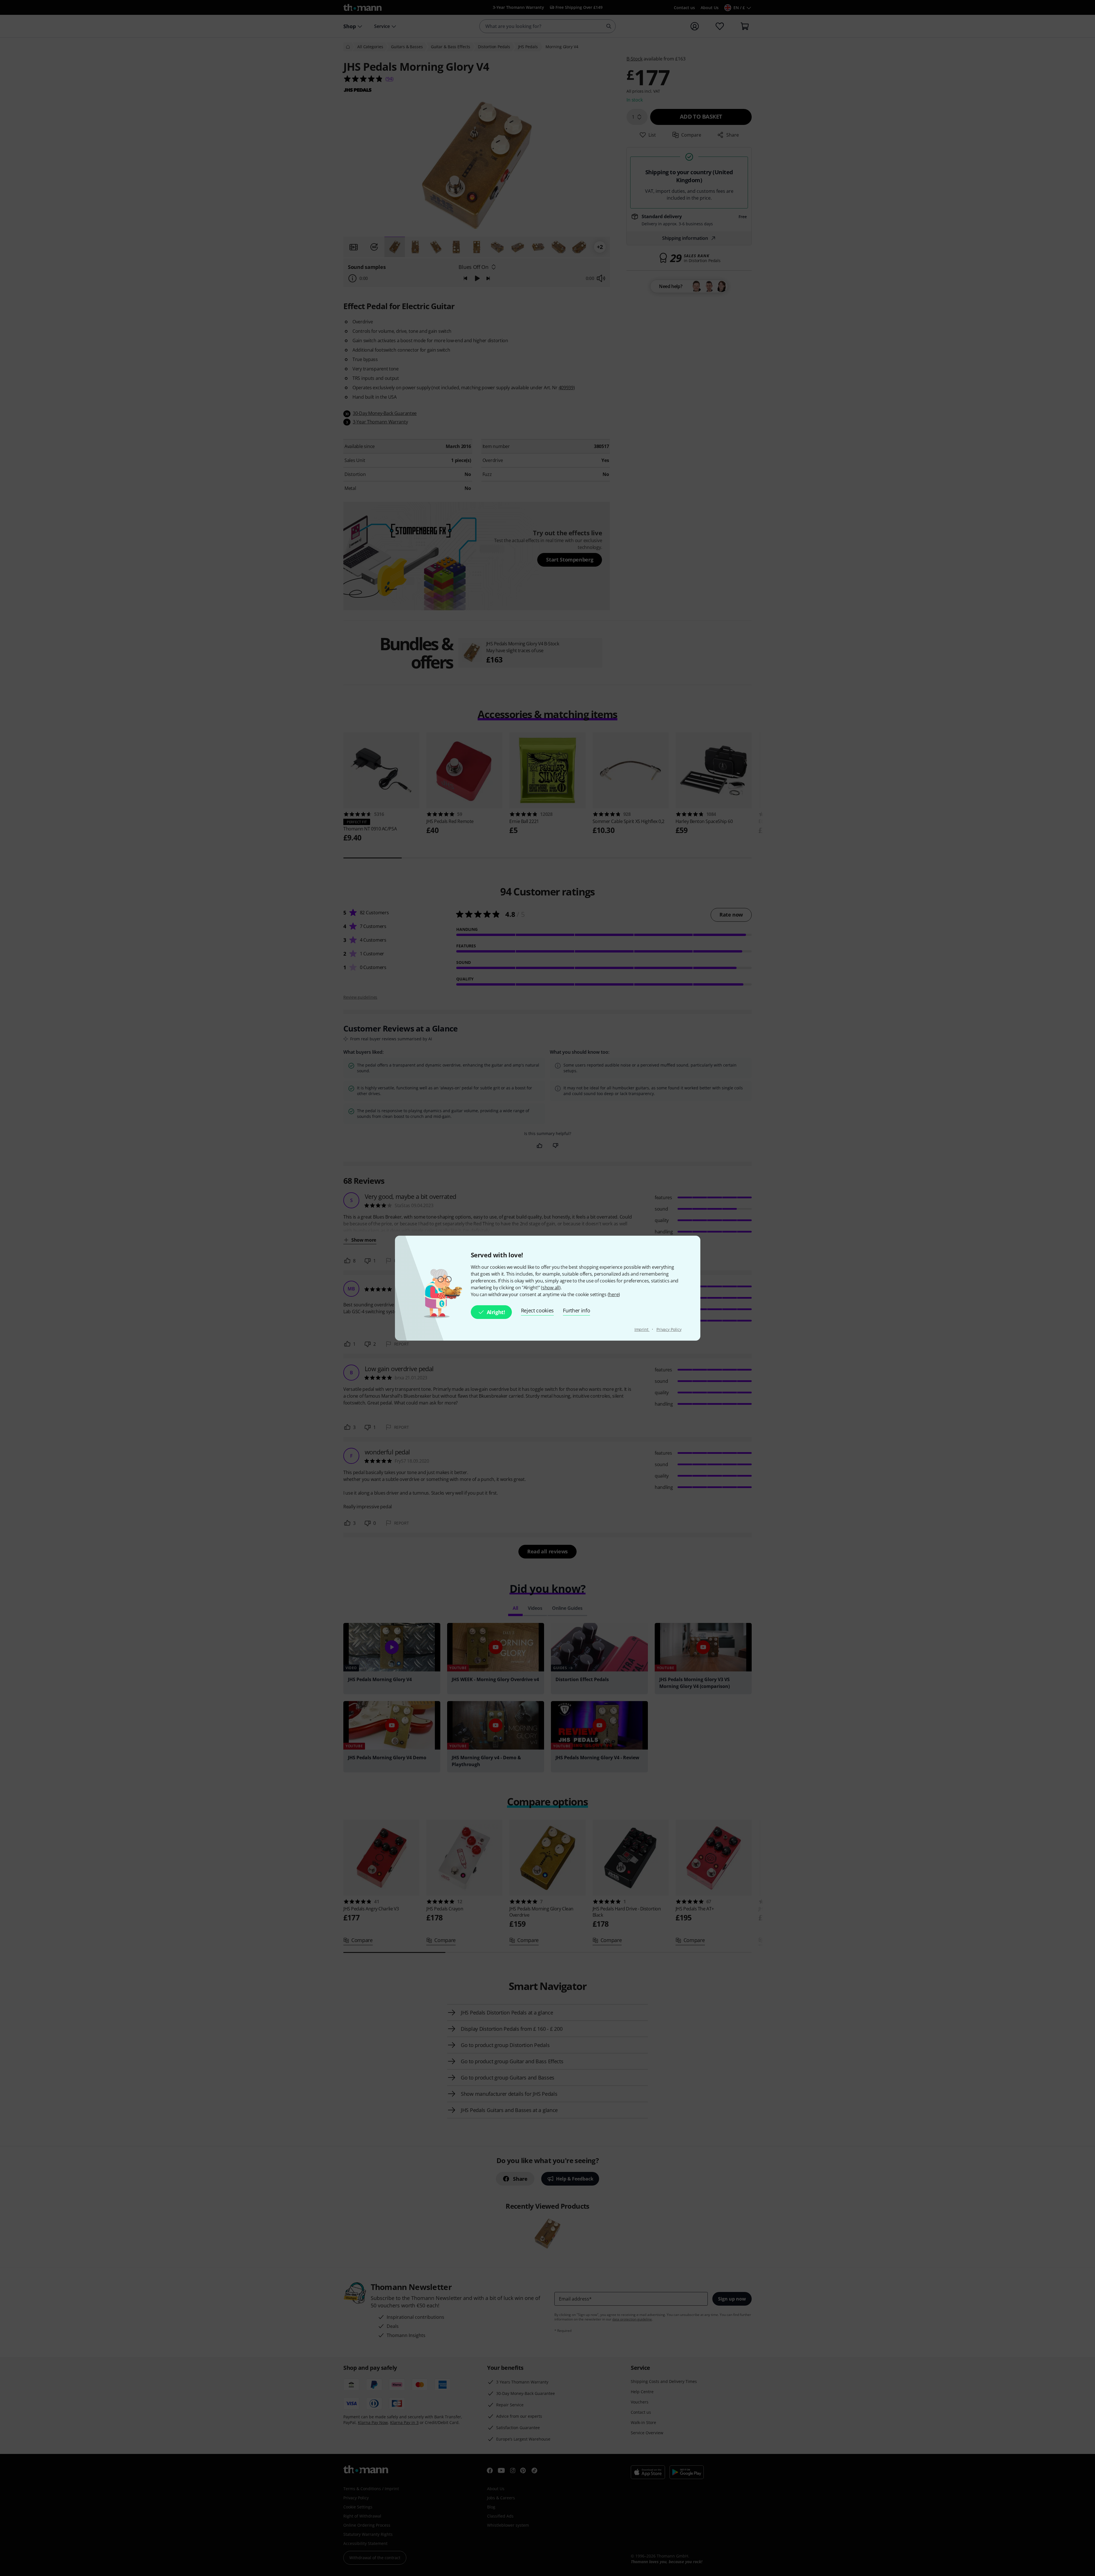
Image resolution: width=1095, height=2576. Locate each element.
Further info (576, 1310)
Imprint (642, 1329)
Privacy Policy (669, 1329)
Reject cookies (538, 1310)
